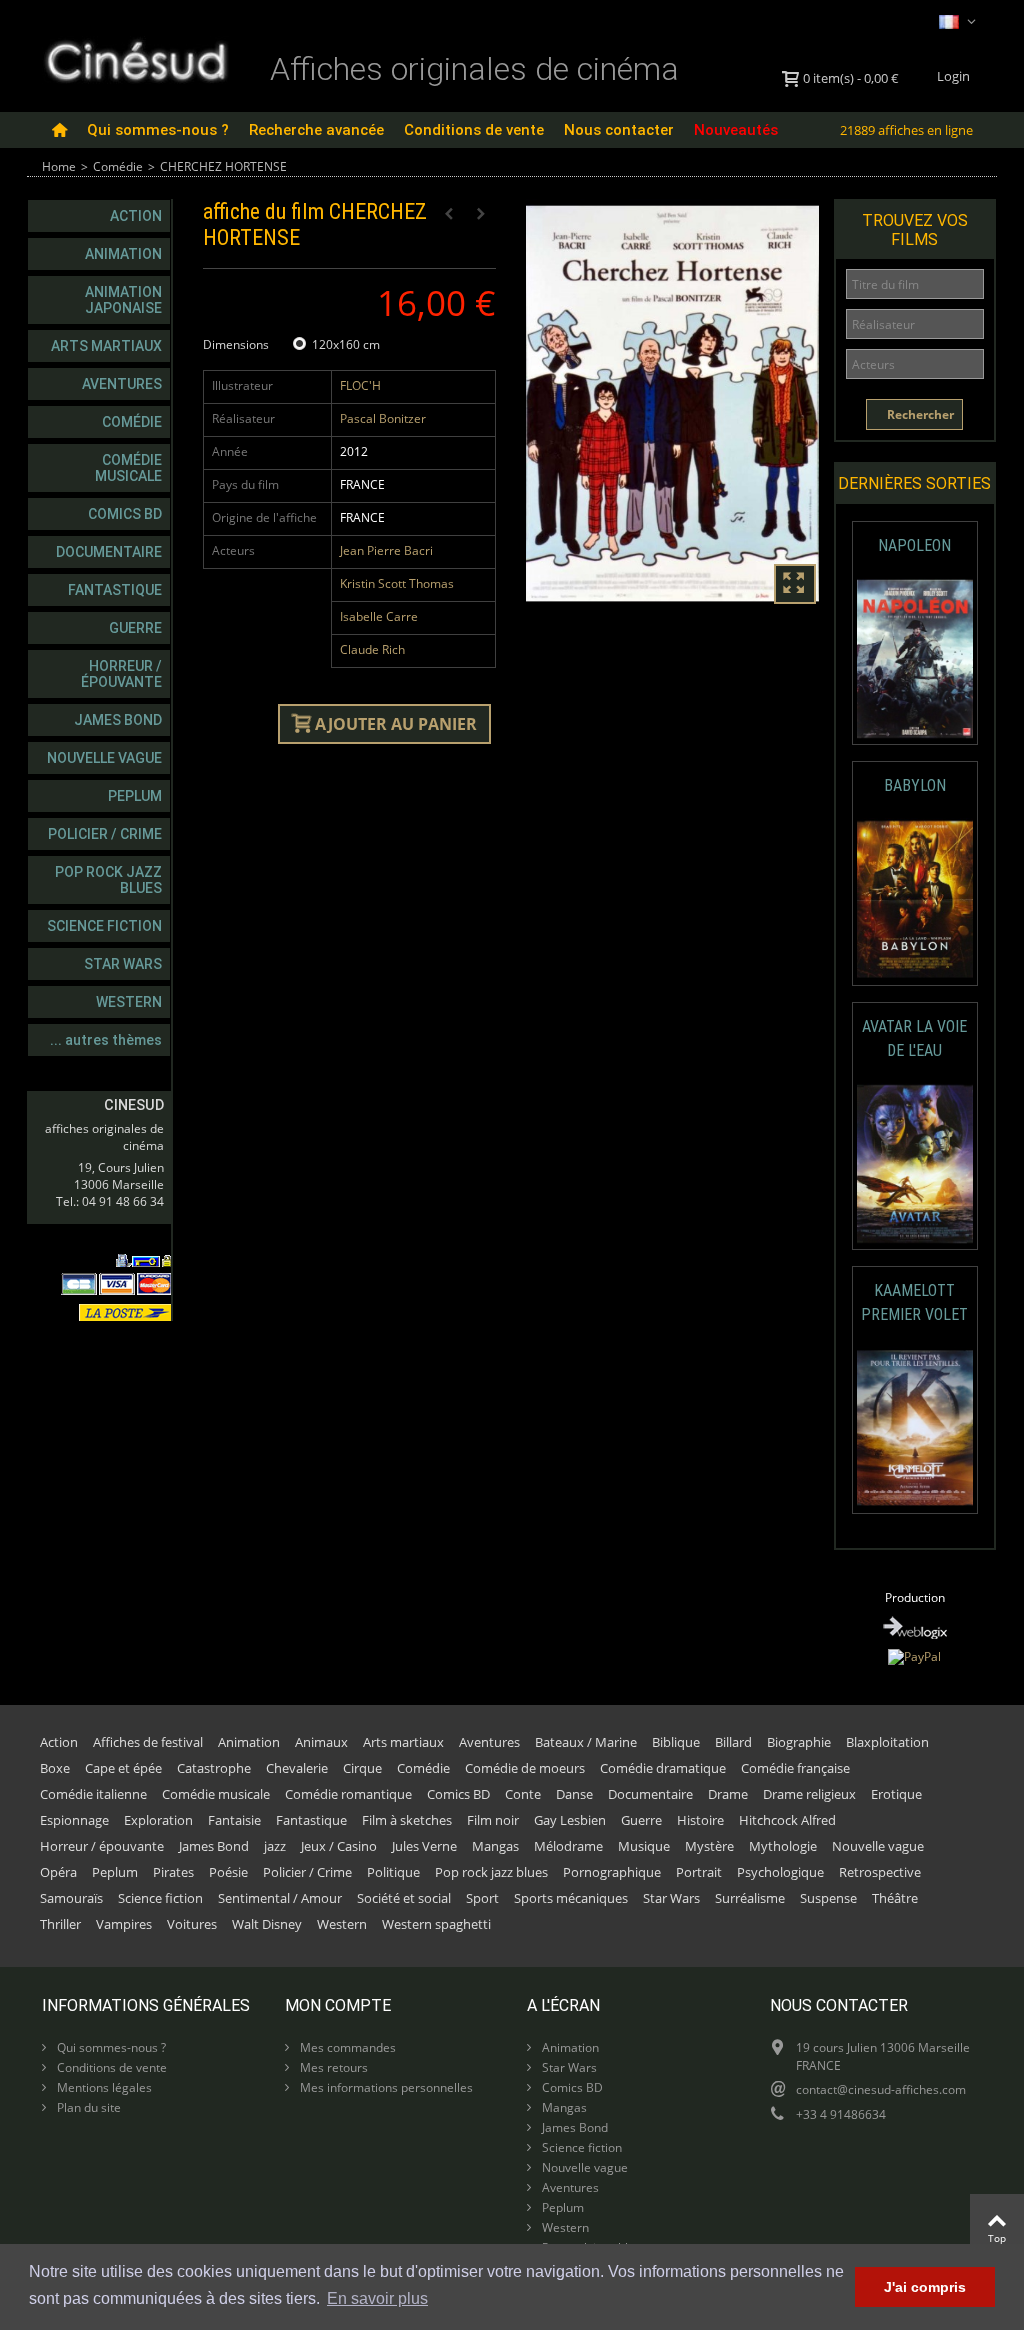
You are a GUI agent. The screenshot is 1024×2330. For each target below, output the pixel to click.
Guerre (135, 628)
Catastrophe (214, 1768)
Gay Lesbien (570, 1820)
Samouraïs (71, 1898)
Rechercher (919, 414)
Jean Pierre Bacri (386, 550)
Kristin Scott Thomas (397, 583)
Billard (733, 1742)
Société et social (404, 1898)
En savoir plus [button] (377, 2298)
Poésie (228, 1872)
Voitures (192, 1924)
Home (59, 166)
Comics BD (125, 514)
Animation (123, 254)
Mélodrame (568, 1846)
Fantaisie (234, 1820)
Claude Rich (372, 649)
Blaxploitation (887, 1742)
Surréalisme (750, 1898)
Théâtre (895, 1898)
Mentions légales (103, 2087)
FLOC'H (360, 385)
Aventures (122, 384)
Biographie (799, 1742)
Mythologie (783, 1846)
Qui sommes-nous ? (158, 130)
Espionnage (74, 1820)
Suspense (828, 1898)
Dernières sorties (914, 483)
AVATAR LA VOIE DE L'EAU (914, 1038)
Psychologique (780, 1872)
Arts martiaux (106, 346)
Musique (644, 1846)
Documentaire (109, 552)
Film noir (493, 1820)
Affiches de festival (148, 1742)
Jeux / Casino (339, 1846)
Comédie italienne (93, 1794)
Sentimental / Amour (280, 1898)
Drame (728, 1794)
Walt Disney (267, 1924)
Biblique (676, 1742)
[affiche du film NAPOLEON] (915, 659)
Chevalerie (297, 1768)
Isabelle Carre (379, 616)
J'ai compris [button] (925, 2287)
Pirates (173, 1872)
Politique (393, 1872)
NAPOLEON (914, 545)
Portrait (699, 1872)
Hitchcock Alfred (787, 1820)
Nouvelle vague (104, 758)
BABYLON (915, 785)
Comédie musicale (128, 468)
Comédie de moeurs (525, 1768)
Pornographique (612, 1872)
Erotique (896, 1794)
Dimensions (237, 344)
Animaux (321, 1742)
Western (129, 1002)
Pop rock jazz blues (108, 880)
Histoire (700, 1820)
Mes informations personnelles (385, 2087)
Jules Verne (424, 1846)
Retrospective (880, 1872)
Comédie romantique (348, 1794)
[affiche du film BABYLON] (915, 899)
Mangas (495, 1846)
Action (136, 216)
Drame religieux (809, 1794)
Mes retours (332, 2067)
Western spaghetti (436, 1924)
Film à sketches (407, 1820)
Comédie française (795, 1768)
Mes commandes (346, 2047)
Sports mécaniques (571, 1898)
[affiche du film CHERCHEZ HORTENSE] (672, 403)
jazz (275, 1846)
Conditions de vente (474, 130)
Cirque (362, 1768)
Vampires (124, 1924)
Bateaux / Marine (586, 1742)
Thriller (60, 1924)
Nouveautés (736, 130)
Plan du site (87, 2107)
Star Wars (123, 964)
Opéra (58, 1872)
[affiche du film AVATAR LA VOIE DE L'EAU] (915, 1164)
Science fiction (104, 926)
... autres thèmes (106, 1040)
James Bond (118, 720)
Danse (574, 1794)
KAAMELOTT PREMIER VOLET (914, 1302)
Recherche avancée (316, 130)
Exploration (158, 1820)
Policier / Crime (105, 834)
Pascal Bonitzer (383, 418)
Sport (482, 1898)
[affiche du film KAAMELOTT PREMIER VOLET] (915, 1428)
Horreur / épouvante (121, 674)
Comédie (118, 166)
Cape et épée (123, 1768)
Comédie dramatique (663, 1768)
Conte (523, 1794)
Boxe (55, 1768)
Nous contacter (619, 130)
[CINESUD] (135, 58)
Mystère (709, 1846)
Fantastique (115, 590)
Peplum (135, 796)
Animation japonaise (123, 300)
